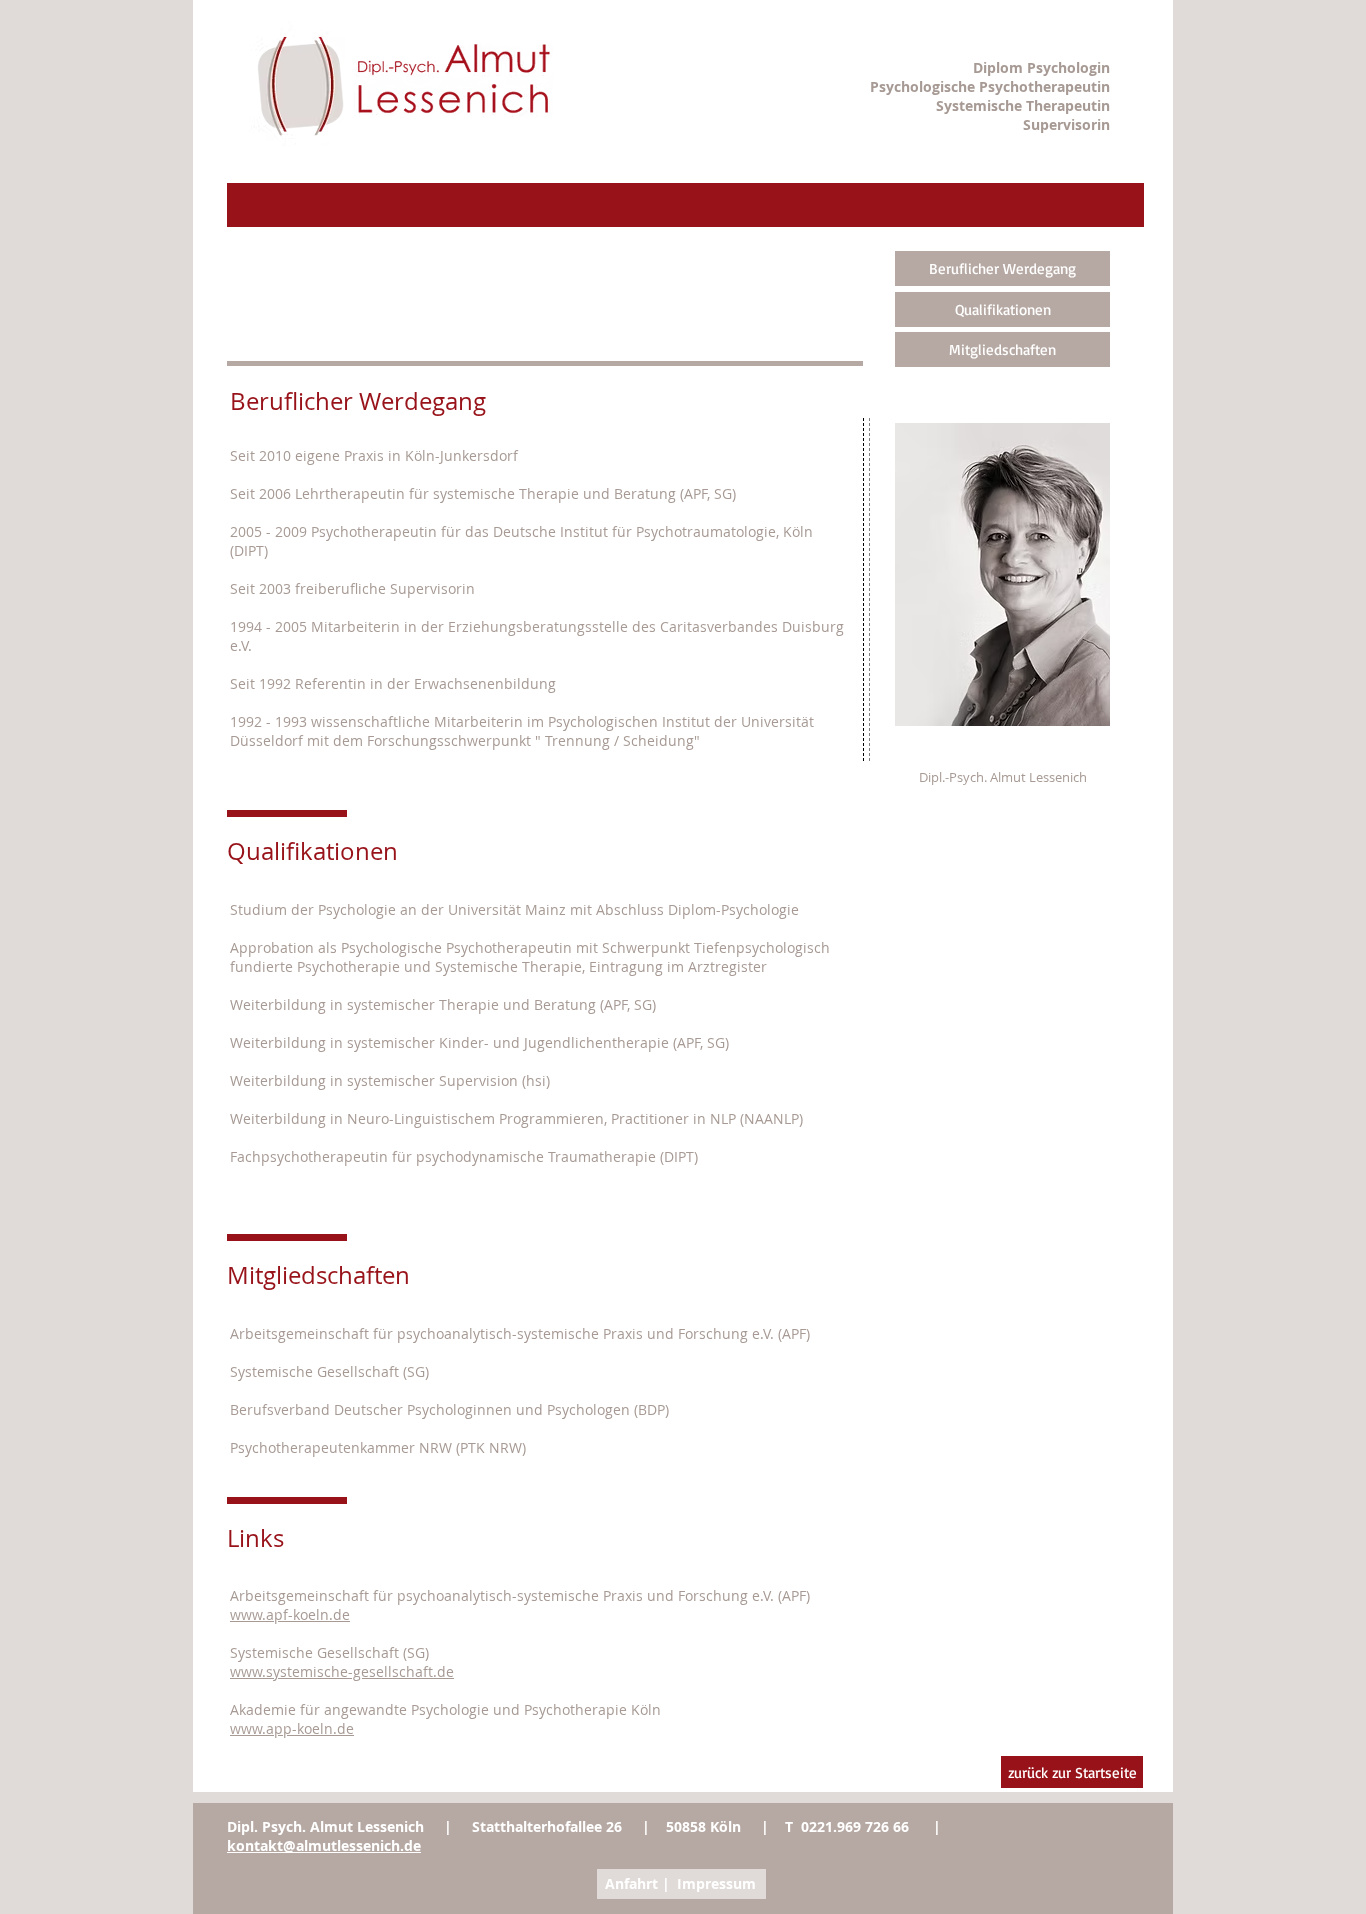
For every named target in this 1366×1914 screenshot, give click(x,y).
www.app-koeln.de (292, 1728)
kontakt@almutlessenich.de (324, 1845)
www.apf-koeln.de (290, 1614)
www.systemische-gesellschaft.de (342, 1671)
